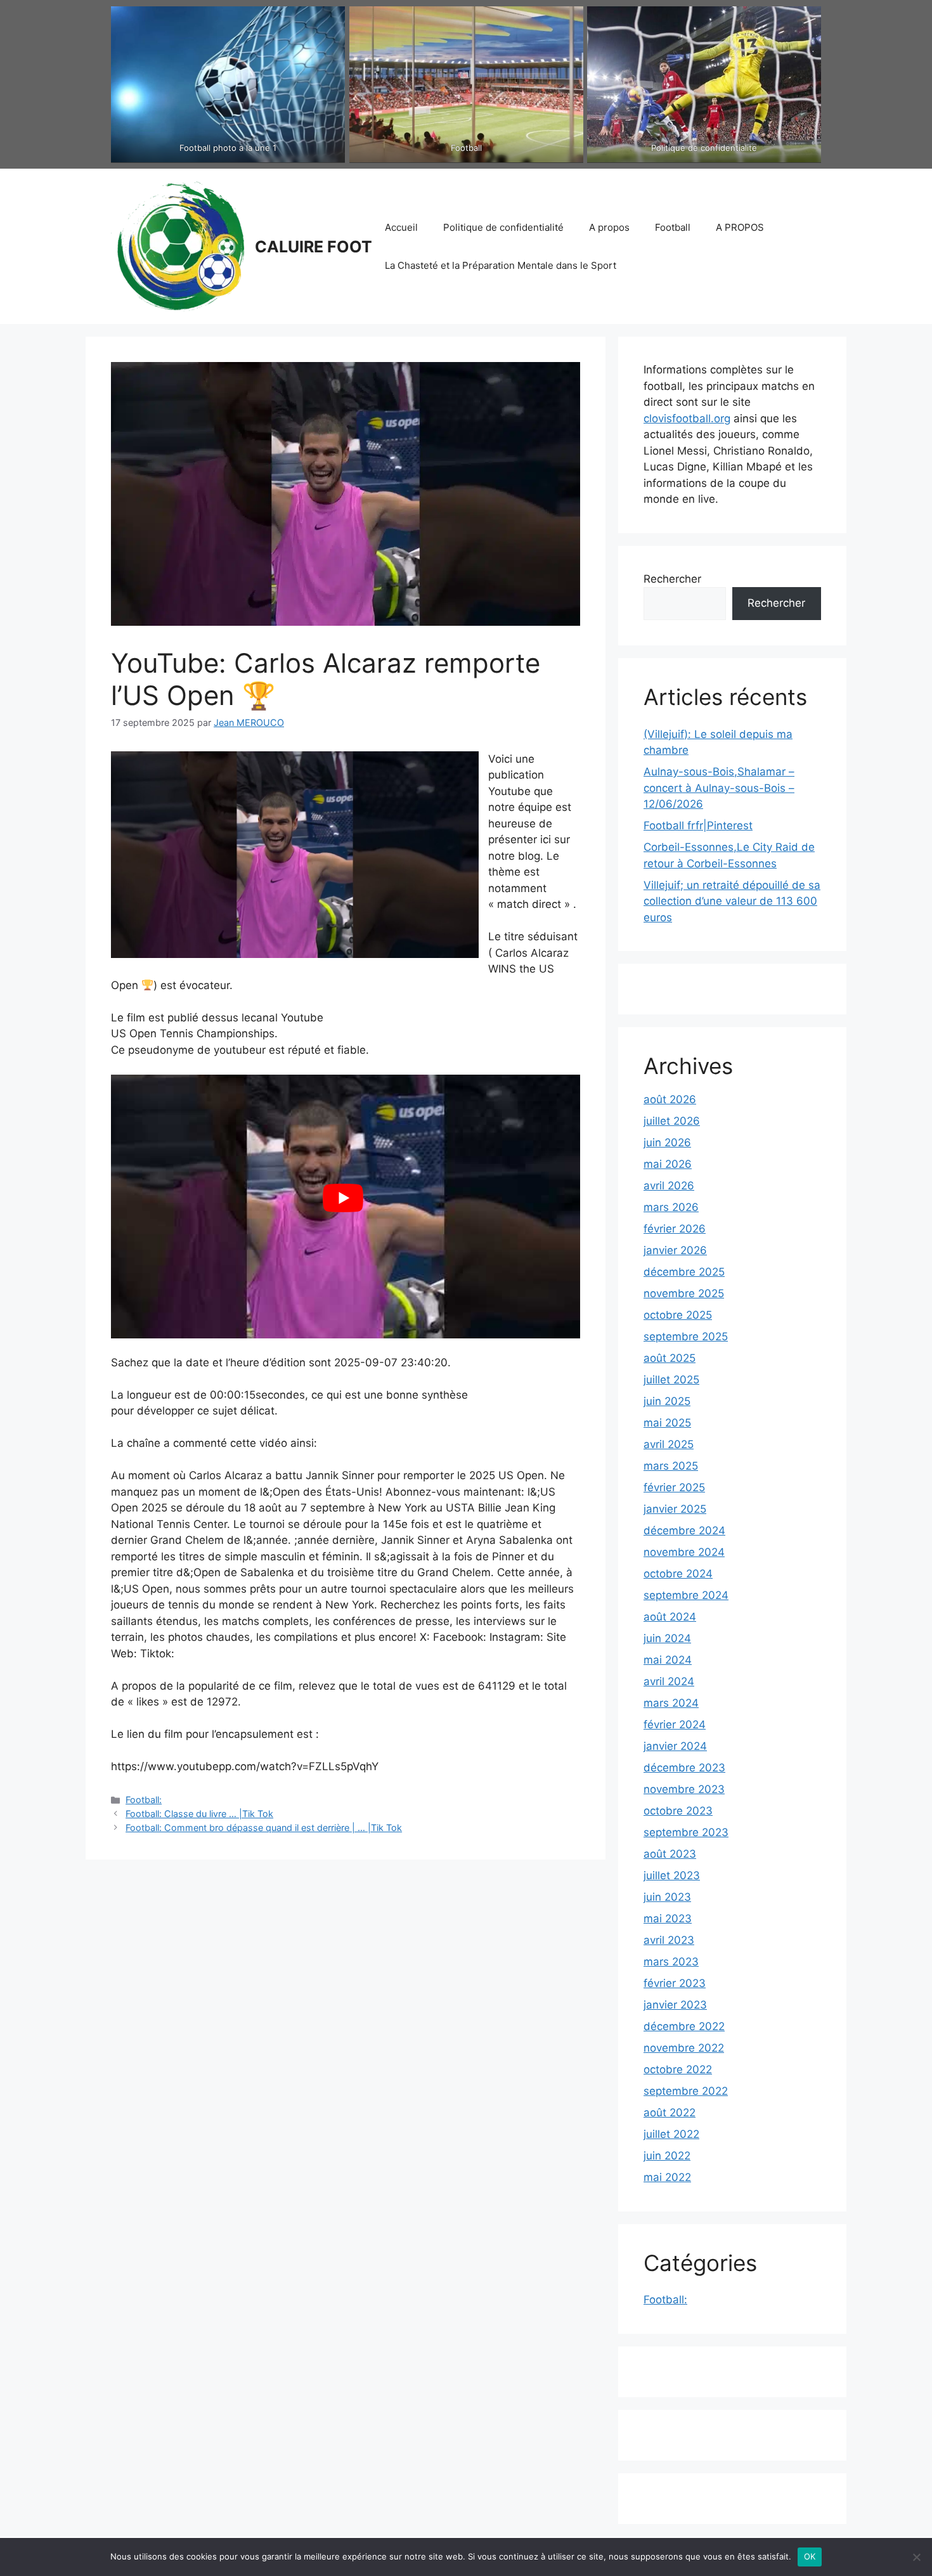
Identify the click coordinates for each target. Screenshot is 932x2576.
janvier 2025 (675, 1509)
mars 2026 (671, 1207)
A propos (609, 227)
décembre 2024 (684, 1531)
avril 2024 (669, 1681)
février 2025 (674, 1487)
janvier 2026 (675, 1250)
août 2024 (670, 1617)
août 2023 (670, 1854)
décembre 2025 (684, 1272)
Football (673, 227)
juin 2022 (667, 2156)
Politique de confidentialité (503, 227)
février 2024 (675, 1725)
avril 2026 (669, 1186)
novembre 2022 (684, 2048)
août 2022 (670, 2113)
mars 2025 (671, 1466)
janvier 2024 (675, 1746)
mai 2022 (667, 2177)
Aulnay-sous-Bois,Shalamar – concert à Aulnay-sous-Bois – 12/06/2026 (719, 788)
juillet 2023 (672, 1875)
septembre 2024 (686, 1595)
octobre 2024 (678, 1574)
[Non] (916, 2557)
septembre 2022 (686, 2091)
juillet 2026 (672, 1121)
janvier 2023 (675, 2005)
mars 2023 (671, 1962)
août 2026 (670, 1099)
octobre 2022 (678, 2069)
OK (810, 2556)
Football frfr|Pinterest (698, 825)
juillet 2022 (671, 2134)
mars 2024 (671, 1703)
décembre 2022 (684, 2026)
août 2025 (670, 1358)
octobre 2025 (678, 1315)
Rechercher (672, 579)
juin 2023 (667, 1897)
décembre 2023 (684, 1768)
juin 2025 (667, 1401)
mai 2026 (668, 1164)
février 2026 (675, 1229)
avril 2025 (669, 1444)
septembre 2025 (686, 1337)
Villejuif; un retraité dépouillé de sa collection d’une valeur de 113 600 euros (732, 901)
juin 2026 (667, 1142)
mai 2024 (668, 1660)
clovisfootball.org (687, 418)
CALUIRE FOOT (314, 247)
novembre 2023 (684, 1789)
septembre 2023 (686, 1832)
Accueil (401, 227)
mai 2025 (667, 1423)
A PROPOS (740, 227)
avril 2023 (669, 1940)
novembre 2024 (684, 1552)
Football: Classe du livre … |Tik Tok (199, 1814)
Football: (144, 1800)
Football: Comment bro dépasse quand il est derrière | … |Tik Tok (264, 1828)
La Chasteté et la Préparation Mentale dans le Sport (501, 265)
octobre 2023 (678, 1811)
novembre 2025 (684, 1293)
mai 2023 (668, 1919)
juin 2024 (667, 1638)
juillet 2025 (671, 1380)
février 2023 (675, 1983)
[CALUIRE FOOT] (178, 245)
